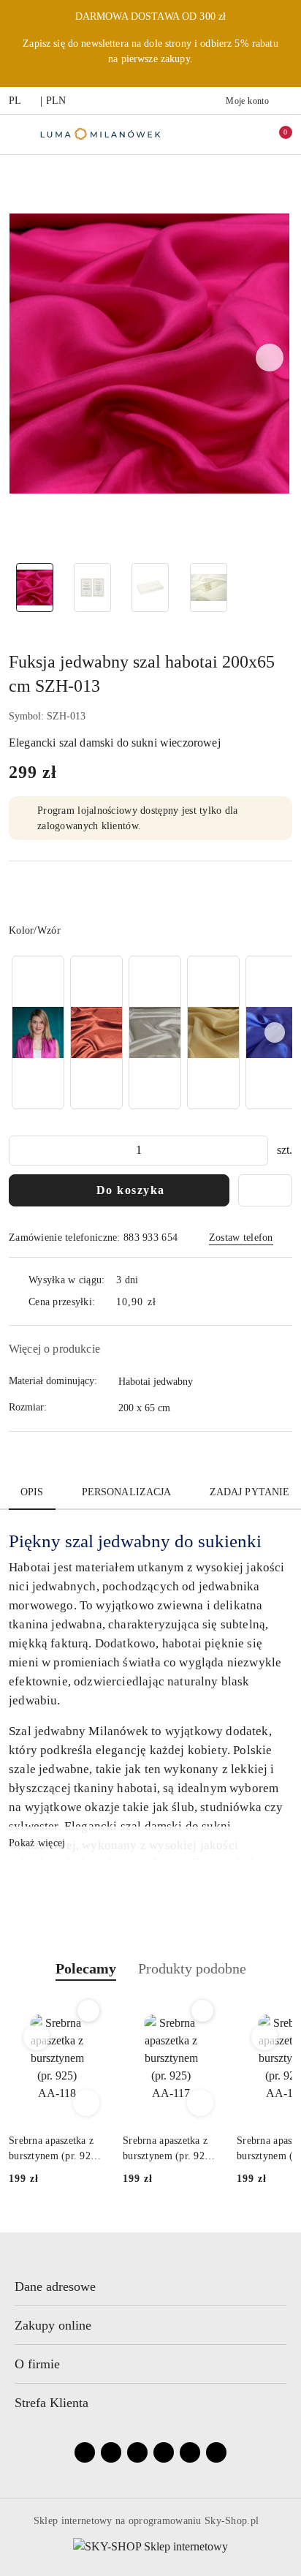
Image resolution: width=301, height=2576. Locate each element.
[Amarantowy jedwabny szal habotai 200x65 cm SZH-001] (38, 1032)
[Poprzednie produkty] (37, 2037)
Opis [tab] (32, 1492)
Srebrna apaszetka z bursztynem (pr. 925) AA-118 (54, 2149)
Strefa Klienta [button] (52, 2403)
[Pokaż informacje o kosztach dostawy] (167, 1302)
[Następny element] (275, 1032)
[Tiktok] (164, 2452)
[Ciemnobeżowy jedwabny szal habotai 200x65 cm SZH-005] (213, 1032)
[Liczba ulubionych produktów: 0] (245, 135)
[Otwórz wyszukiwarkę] (214, 135)
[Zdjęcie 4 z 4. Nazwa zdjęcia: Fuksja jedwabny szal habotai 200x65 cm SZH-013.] (209, 588)
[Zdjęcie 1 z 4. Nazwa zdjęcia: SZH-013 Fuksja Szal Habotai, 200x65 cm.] (35, 588)
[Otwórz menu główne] (17, 134)
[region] (150, 1032)
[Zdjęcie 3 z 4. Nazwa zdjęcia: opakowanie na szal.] (150, 588)
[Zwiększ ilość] (256, 1151)
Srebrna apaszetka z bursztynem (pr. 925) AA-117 (168, 2149)
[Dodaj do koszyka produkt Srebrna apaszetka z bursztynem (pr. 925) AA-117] (200, 2103)
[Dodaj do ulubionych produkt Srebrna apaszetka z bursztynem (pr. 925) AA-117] (202, 2011)
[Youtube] (137, 2452)
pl (15, 101)
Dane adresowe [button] (55, 2286)
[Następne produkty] (265, 2037)
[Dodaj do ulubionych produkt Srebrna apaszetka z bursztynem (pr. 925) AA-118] (88, 2011)
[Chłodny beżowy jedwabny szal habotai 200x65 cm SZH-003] (155, 1032)
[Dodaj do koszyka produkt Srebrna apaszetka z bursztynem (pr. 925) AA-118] (86, 2103)
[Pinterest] (216, 2452)
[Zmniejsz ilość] (20, 1151)
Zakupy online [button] (53, 2325)
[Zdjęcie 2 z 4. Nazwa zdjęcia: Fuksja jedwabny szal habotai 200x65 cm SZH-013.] (92, 588)
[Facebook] (85, 2452)
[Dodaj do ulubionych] (265, 1190)
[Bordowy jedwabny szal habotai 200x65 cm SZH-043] (96, 1032)
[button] (270, 358)
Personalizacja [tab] (127, 1492)
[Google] (190, 2452)
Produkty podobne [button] (192, 1968)
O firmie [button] (37, 2364)
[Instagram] (111, 2452)
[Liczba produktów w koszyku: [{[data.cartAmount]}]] (275, 135)
